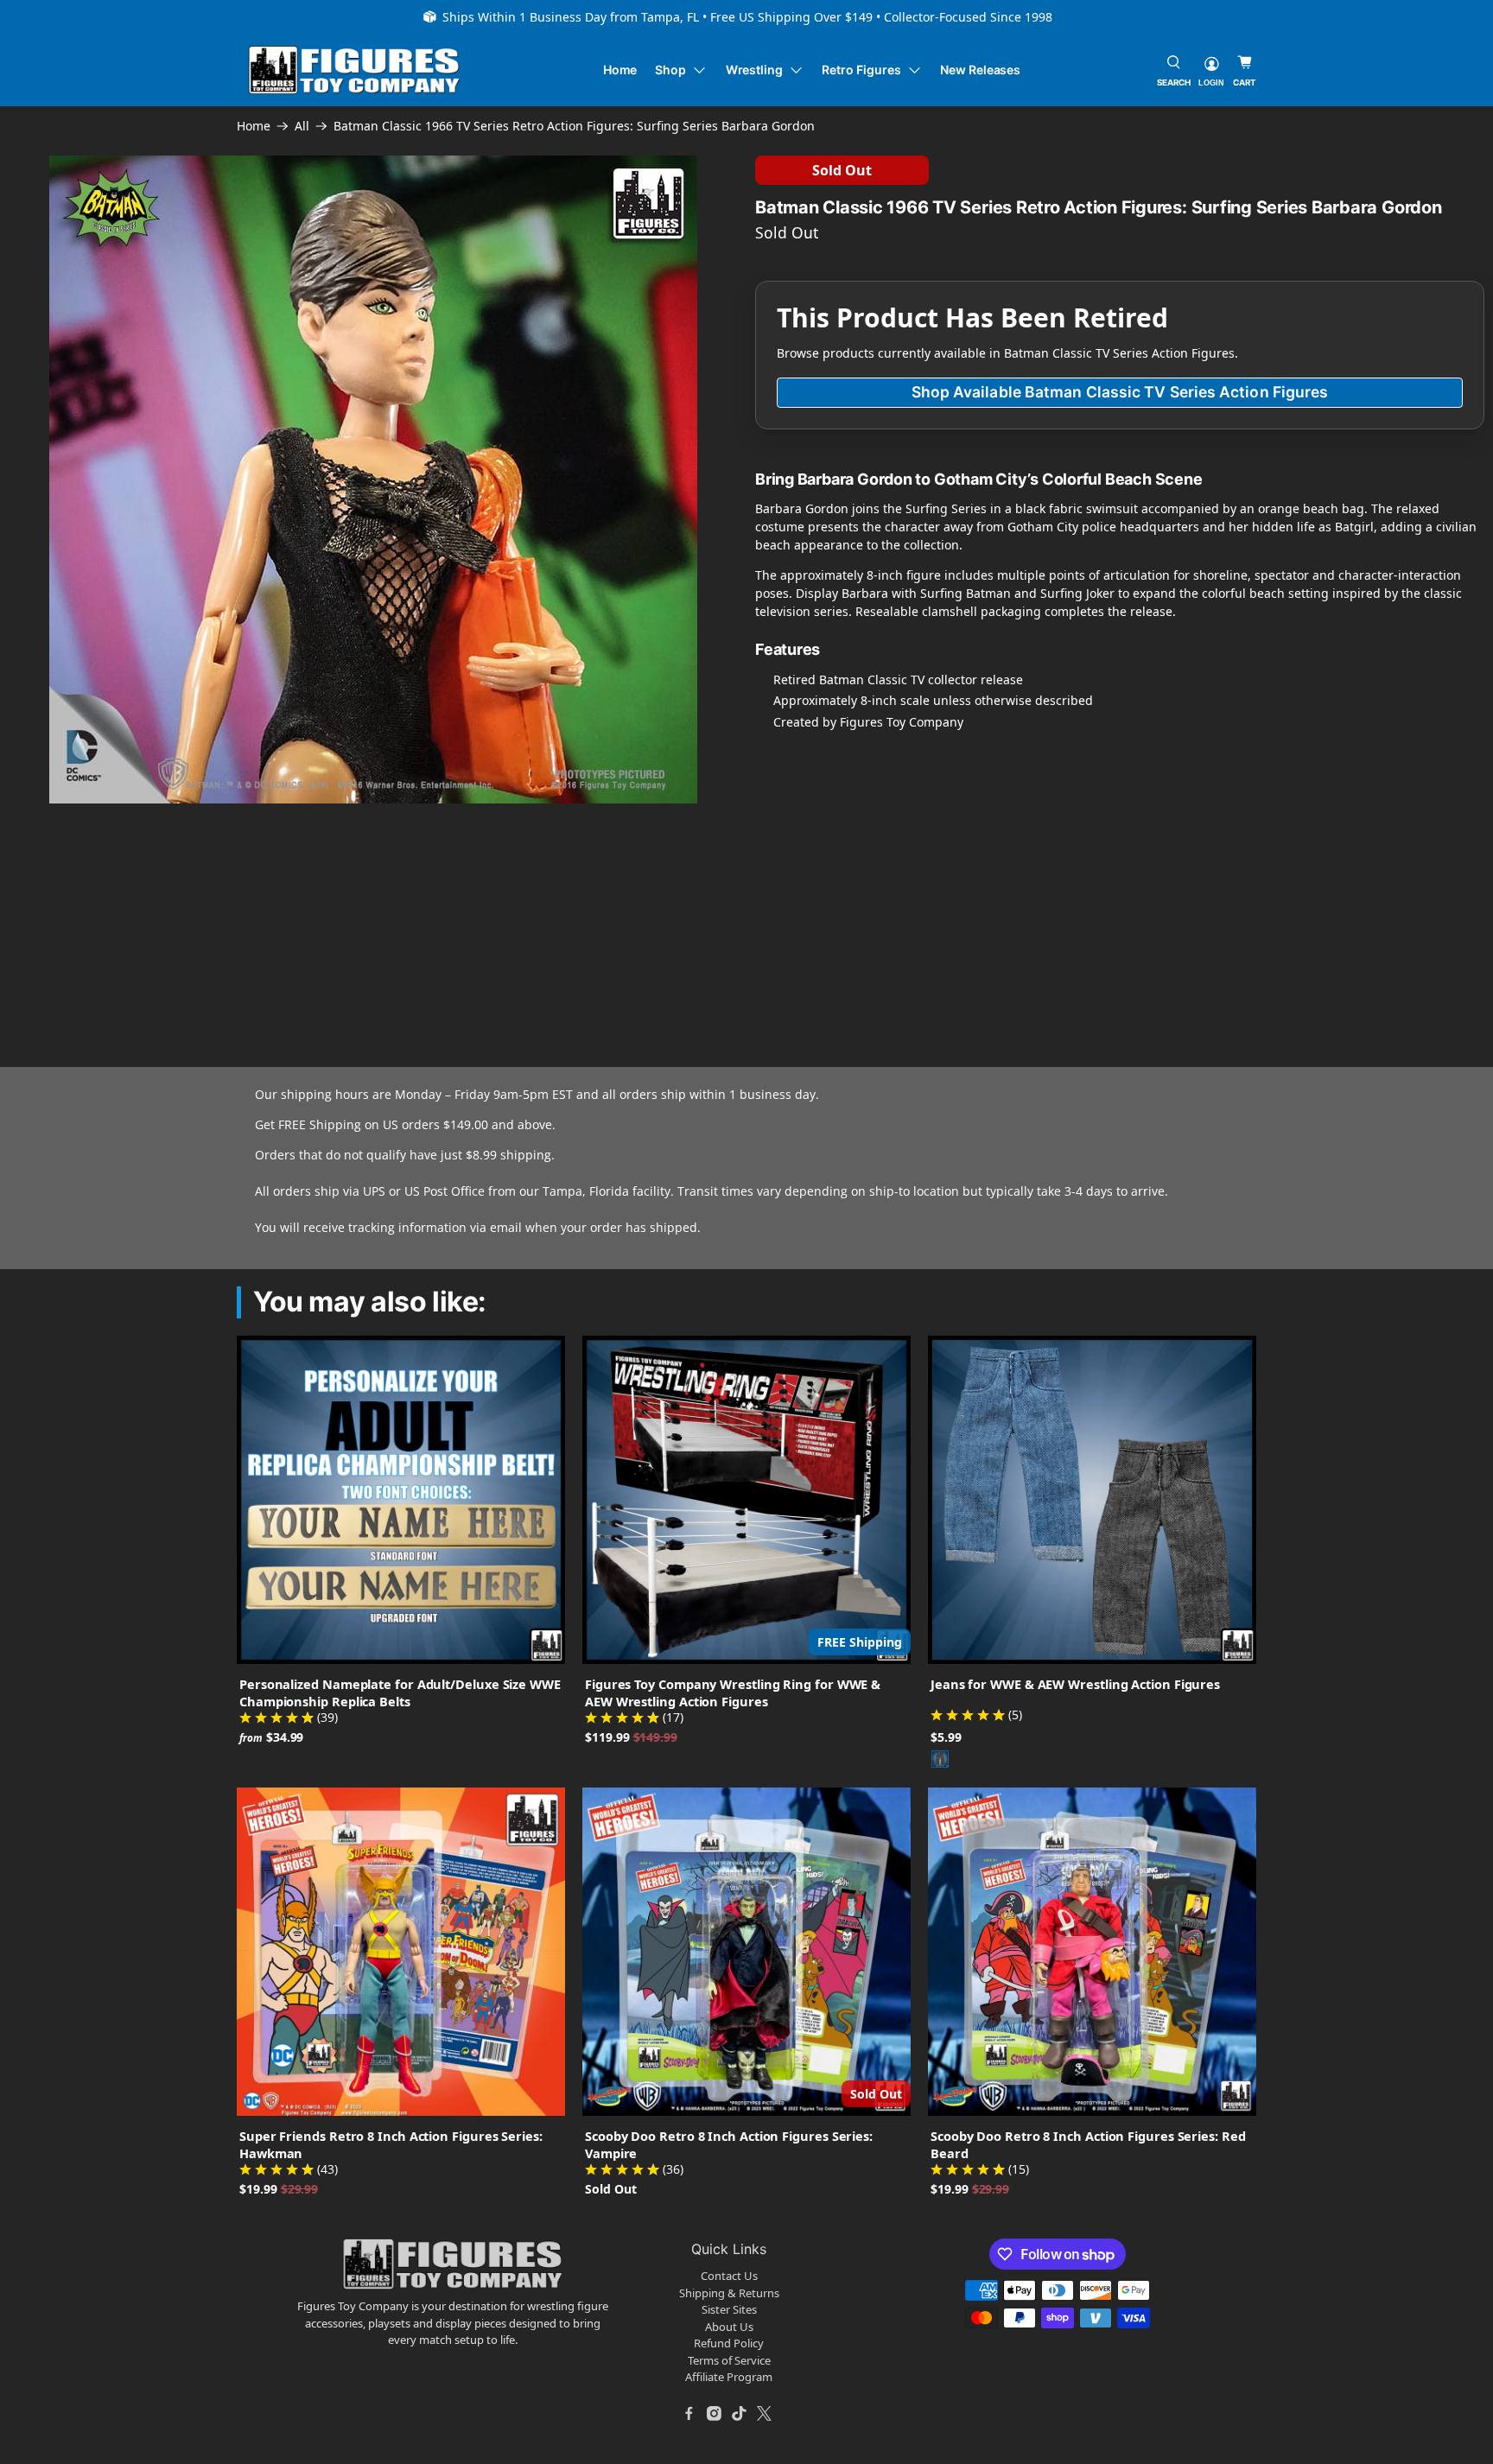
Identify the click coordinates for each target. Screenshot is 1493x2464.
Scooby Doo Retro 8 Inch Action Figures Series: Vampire (729, 2144)
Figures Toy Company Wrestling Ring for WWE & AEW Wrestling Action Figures (733, 1692)
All (302, 126)
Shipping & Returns (729, 2293)
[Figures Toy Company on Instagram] (715, 2414)
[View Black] (940, 1759)
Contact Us (729, 2276)
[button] (154, 887)
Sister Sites (729, 2309)
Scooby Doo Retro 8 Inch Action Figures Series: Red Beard (1088, 2144)
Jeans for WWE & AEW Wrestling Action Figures (1075, 1684)
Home (620, 70)
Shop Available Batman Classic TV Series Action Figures (1120, 392)
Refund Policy (729, 2343)
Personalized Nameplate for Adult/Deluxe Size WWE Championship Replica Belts (400, 1692)
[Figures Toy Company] (354, 70)
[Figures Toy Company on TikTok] (740, 2414)
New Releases (980, 70)
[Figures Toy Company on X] (765, 2414)
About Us (729, 2327)
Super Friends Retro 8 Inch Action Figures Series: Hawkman (391, 2144)
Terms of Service (729, 2360)
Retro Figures (861, 70)
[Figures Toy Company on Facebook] (689, 2414)
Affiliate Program (729, 2377)
